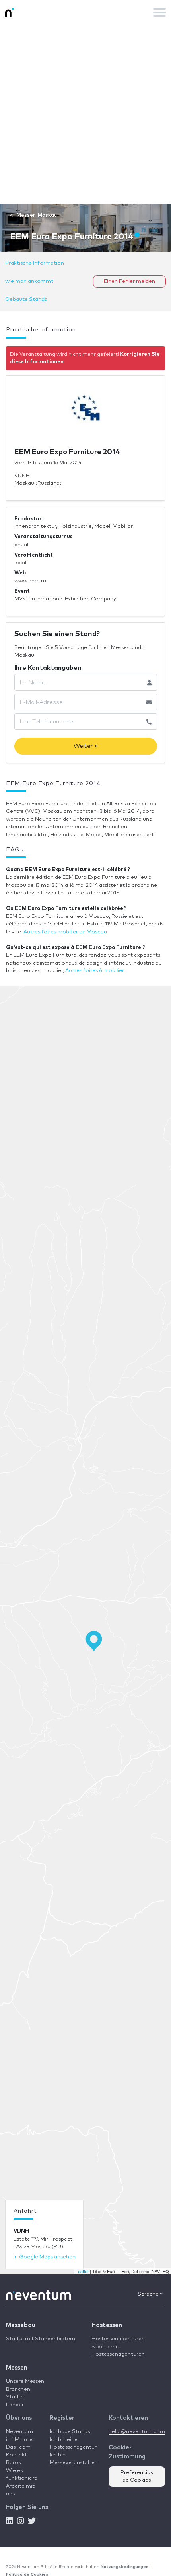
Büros (13, 2463)
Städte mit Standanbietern (41, 2339)
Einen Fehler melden (129, 281)
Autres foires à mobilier (95, 971)
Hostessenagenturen (118, 2339)
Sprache (149, 2294)
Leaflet (82, 2271)
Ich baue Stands (70, 2432)
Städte (15, 2397)
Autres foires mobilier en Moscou (65, 932)
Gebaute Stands (26, 299)
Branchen (18, 2389)
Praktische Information (35, 263)
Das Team (18, 2447)
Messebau (21, 2325)
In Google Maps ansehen (45, 2257)
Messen (17, 2368)
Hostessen (107, 2325)
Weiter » (86, 746)
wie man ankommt (29, 281)
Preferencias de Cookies (137, 2477)
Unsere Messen (25, 2381)
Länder (15, 2405)
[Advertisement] (85, 114)
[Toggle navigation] (159, 12)
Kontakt (17, 2455)
